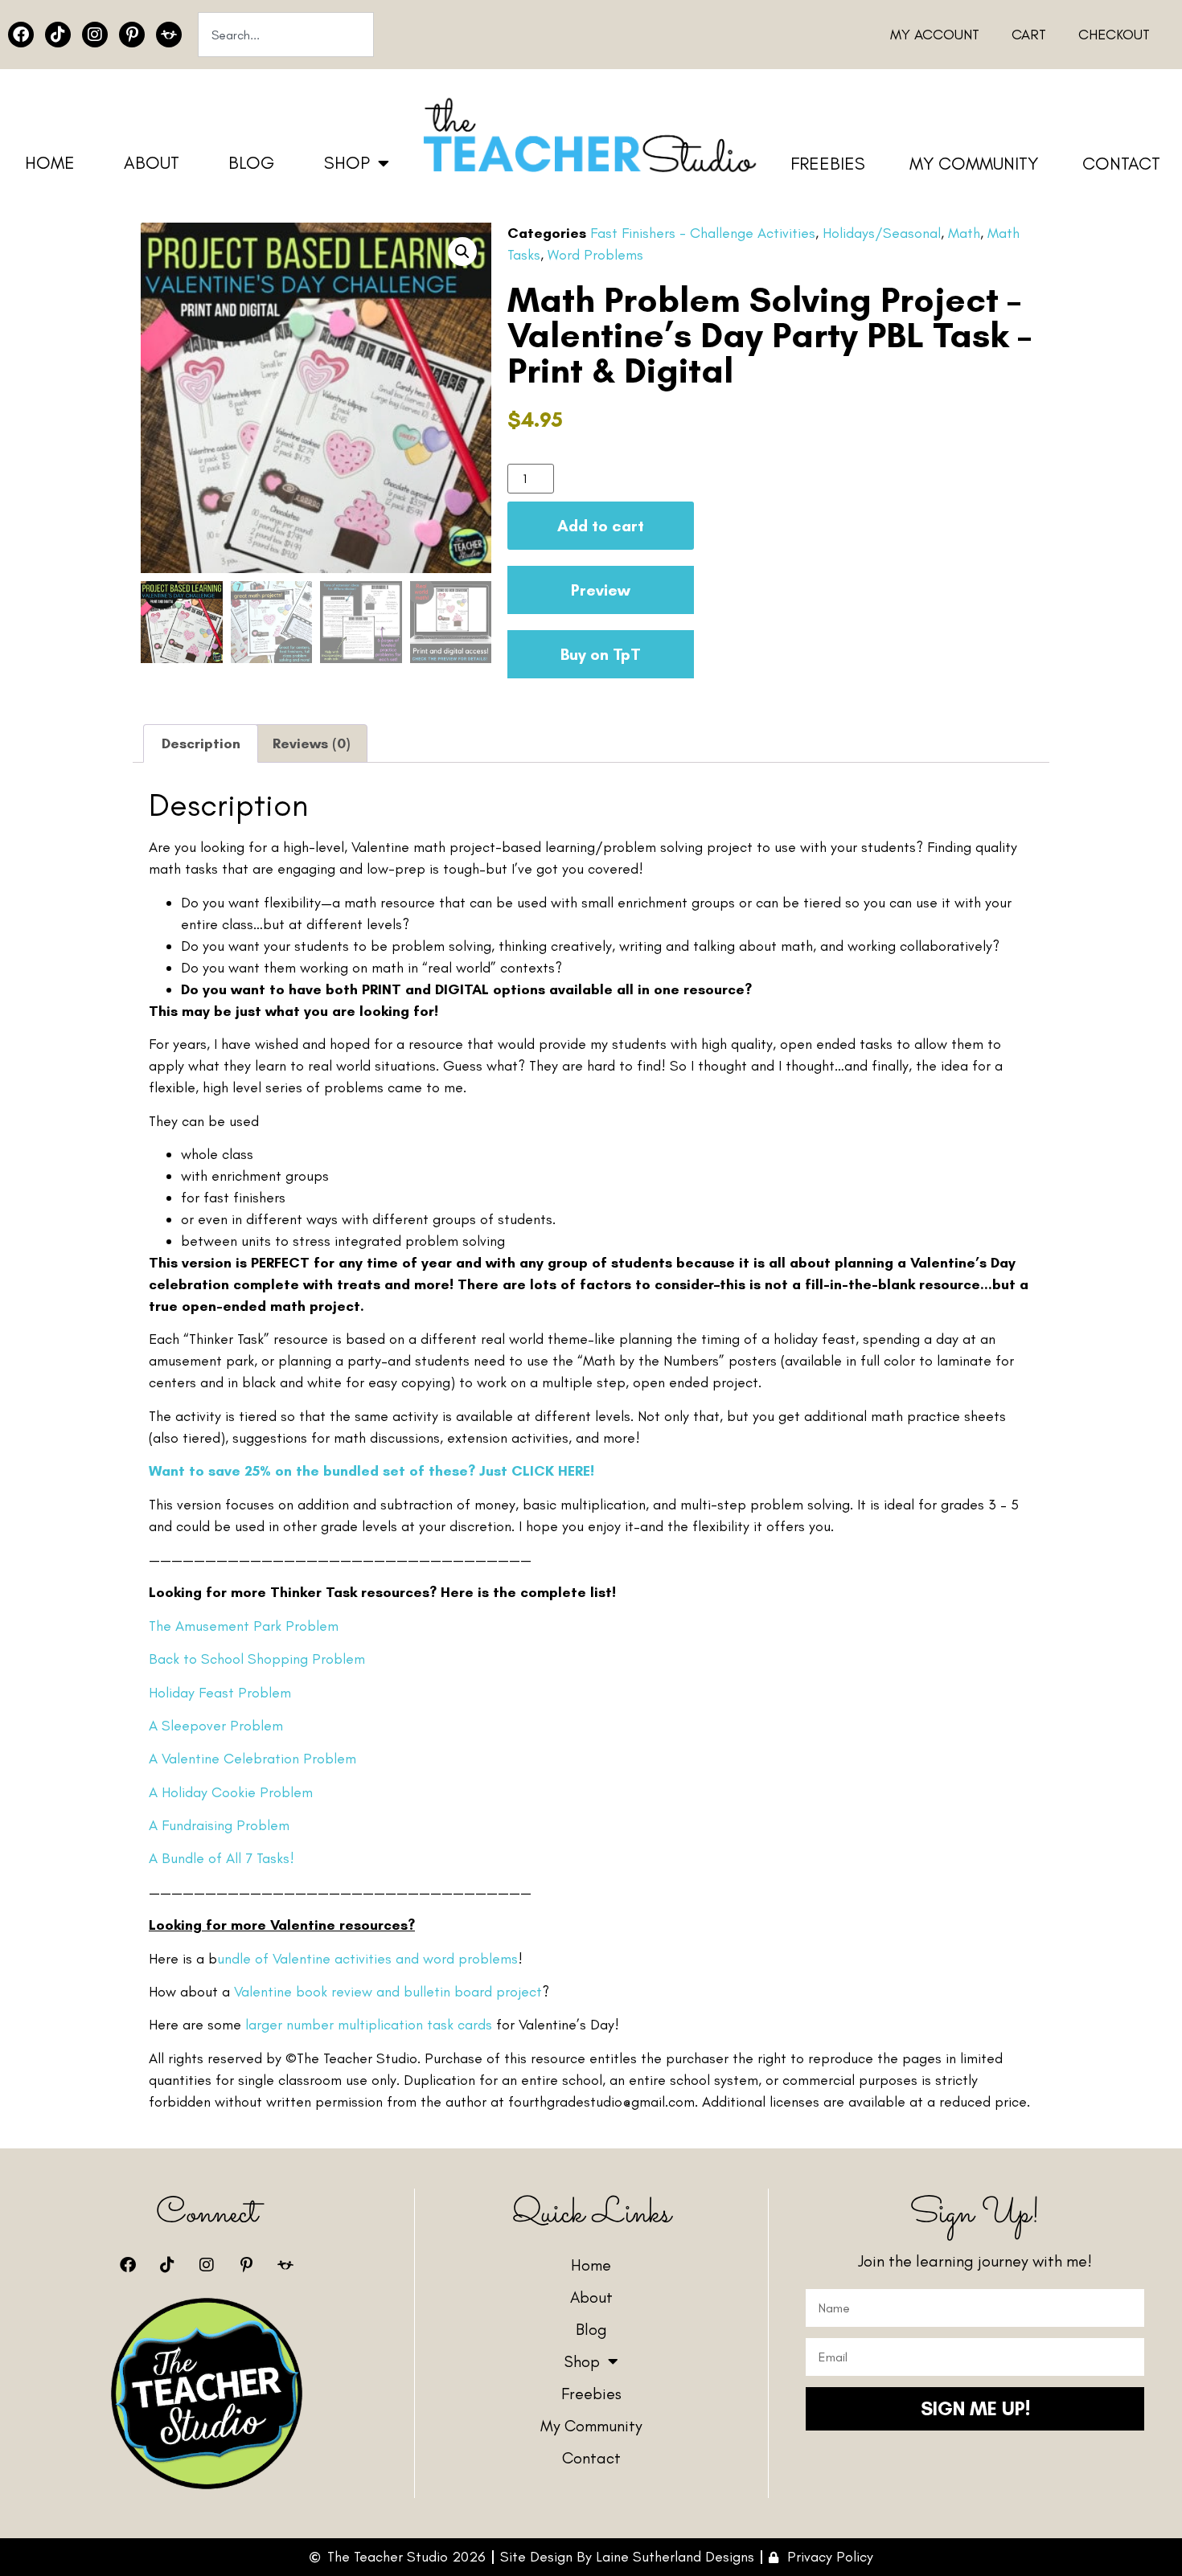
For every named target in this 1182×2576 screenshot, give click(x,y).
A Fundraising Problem (219, 1825)
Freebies (828, 164)
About (152, 163)
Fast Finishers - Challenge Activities (703, 233)
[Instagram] (95, 35)
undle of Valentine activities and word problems (367, 1959)
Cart (1029, 35)
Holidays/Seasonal (882, 233)
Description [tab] (201, 743)
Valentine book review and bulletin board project (388, 1992)
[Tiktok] (58, 35)
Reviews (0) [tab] (311, 743)
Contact (1121, 164)
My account (935, 35)
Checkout (1114, 35)
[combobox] (286, 35)
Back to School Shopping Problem (257, 1659)
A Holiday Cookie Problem (231, 1792)
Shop (347, 163)
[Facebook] (21, 35)
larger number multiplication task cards (371, 2025)
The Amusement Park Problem (244, 1626)
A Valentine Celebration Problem (252, 1759)
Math (964, 233)
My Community (974, 164)
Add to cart (601, 526)
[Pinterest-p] (132, 35)
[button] (462, 252)
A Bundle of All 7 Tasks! (222, 1858)
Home (50, 163)
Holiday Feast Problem (220, 1693)
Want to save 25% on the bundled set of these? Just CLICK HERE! (371, 1471)
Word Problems (595, 255)
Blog (251, 163)
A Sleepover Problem (216, 1726)
